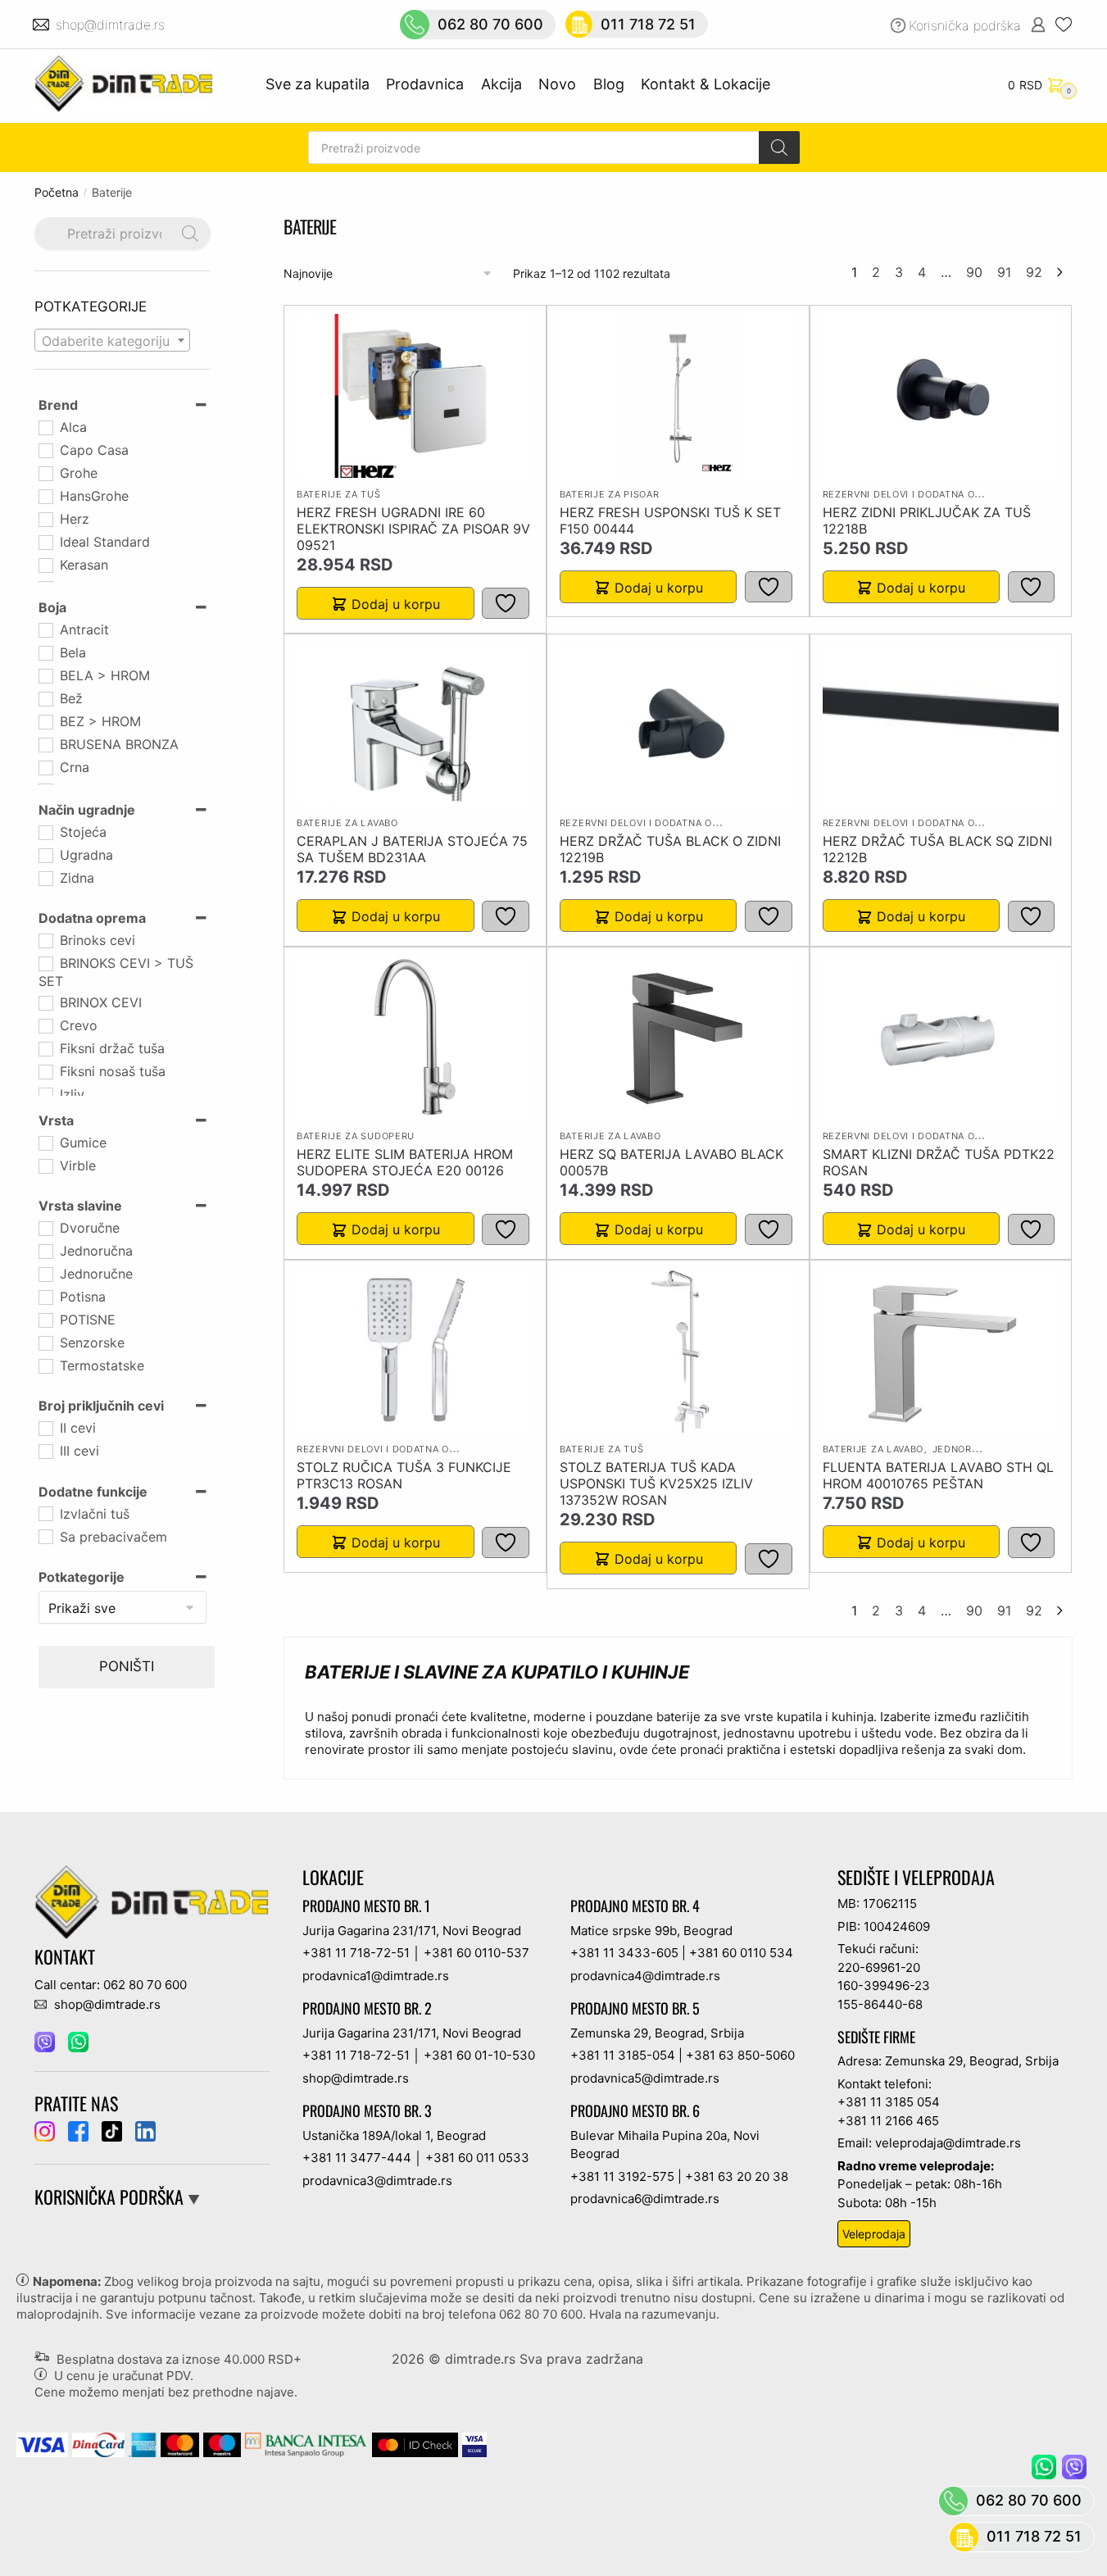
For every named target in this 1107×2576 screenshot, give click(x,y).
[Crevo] (45, 1025)
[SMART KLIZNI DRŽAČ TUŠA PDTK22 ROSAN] (941, 1038)
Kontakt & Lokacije (705, 84)
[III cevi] (45, 1451)
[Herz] (45, 519)
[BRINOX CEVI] (45, 1002)
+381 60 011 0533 (477, 2158)
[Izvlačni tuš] (45, 1513)
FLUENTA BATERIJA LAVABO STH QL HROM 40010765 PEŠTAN (938, 1475)
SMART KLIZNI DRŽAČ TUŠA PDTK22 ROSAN (939, 1162)
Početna (57, 192)
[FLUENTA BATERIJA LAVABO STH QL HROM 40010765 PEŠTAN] (941, 1351)
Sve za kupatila (318, 84)
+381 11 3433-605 (624, 1953)
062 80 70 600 (490, 24)
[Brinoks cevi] (45, 940)
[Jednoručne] (45, 1274)
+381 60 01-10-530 (479, 2055)
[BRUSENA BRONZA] (45, 744)
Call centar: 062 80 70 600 (111, 1985)
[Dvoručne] (45, 1228)
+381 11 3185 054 (889, 2102)
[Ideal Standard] (45, 542)
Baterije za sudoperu (356, 1136)
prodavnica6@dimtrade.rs (645, 2199)
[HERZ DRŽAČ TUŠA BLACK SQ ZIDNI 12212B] (941, 725)
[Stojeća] (45, 832)
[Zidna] (45, 878)
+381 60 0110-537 (476, 1953)
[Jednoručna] (45, 1251)
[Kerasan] (45, 565)
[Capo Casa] (45, 450)
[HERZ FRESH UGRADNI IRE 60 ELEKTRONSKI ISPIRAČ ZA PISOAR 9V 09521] (415, 396)
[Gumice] (45, 1143)
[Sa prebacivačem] (45, 1536)
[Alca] (45, 427)
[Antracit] (45, 629)
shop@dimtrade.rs (112, 25)
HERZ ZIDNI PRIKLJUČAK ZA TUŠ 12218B (927, 520)
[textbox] (112, 341)
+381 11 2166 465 (888, 2121)
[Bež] (45, 698)
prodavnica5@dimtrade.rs (645, 2078)
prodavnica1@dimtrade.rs (376, 1976)
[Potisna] (45, 1297)
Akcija (501, 84)
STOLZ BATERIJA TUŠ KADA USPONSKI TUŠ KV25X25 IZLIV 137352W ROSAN (656, 1483)
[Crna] (45, 767)
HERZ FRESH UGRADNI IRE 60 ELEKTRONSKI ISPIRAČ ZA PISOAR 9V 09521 (413, 529)
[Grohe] (45, 473)
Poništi (127, 1666)
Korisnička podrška (965, 25)
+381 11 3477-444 (357, 2158)
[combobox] (112, 340)
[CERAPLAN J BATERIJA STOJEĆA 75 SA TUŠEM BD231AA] (415, 725)
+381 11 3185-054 (623, 2055)
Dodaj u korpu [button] (396, 604)
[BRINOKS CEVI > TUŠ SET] (45, 963)
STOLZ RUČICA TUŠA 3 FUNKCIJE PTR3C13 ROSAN (404, 1475)
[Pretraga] (779, 148)
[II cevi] (45, 1428)
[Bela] (45, 652)
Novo (557, 84)
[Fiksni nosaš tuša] (45, 1071)
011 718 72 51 (648, 24)
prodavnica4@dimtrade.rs (645, 1976)
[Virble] (45, 1165)
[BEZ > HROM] (45, 721)
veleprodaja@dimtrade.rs (948, 2143)
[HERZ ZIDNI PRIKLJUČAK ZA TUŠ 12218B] (941, 396)
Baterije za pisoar (610, 494)
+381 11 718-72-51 (356, 1953)
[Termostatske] (45, 1365)
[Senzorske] (45, 1343)
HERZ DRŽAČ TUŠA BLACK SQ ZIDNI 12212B (937, 849)
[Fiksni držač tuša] (45, 1048)
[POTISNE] (45, 1320)
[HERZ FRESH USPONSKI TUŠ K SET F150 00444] (678, 396)
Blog (609, 84)
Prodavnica (425, 84)
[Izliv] (45, 1094)
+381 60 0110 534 (741, 1953)
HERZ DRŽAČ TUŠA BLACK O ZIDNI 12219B (670, 849)
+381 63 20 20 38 (737, 2176)
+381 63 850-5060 (740, 2055)
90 (974, 272)
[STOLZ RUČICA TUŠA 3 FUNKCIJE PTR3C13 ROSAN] (415, 1351)
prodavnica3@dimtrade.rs (377, 2181)
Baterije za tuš (339, 494)
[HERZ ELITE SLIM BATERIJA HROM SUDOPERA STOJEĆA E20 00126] (415, 1038)
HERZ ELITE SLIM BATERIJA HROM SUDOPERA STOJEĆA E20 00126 (405, 1162)
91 (1004, 272)
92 (1034, 272)
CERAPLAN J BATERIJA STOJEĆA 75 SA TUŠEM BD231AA (412, 849)
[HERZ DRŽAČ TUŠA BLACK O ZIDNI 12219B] (678, 725)
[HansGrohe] (45, 496)
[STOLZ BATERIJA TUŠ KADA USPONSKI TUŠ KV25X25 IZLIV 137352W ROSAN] (678, 1351)
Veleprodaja (874, 2234)
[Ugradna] (45, 855)
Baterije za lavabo (347, 823)
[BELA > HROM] (45, 675)
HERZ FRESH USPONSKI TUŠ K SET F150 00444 (670, 520)
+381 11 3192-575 (622, 2176)
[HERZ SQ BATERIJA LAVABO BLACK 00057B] (678, 1038)
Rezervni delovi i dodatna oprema (916, 494)
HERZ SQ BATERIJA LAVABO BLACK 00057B (671, 1162)
